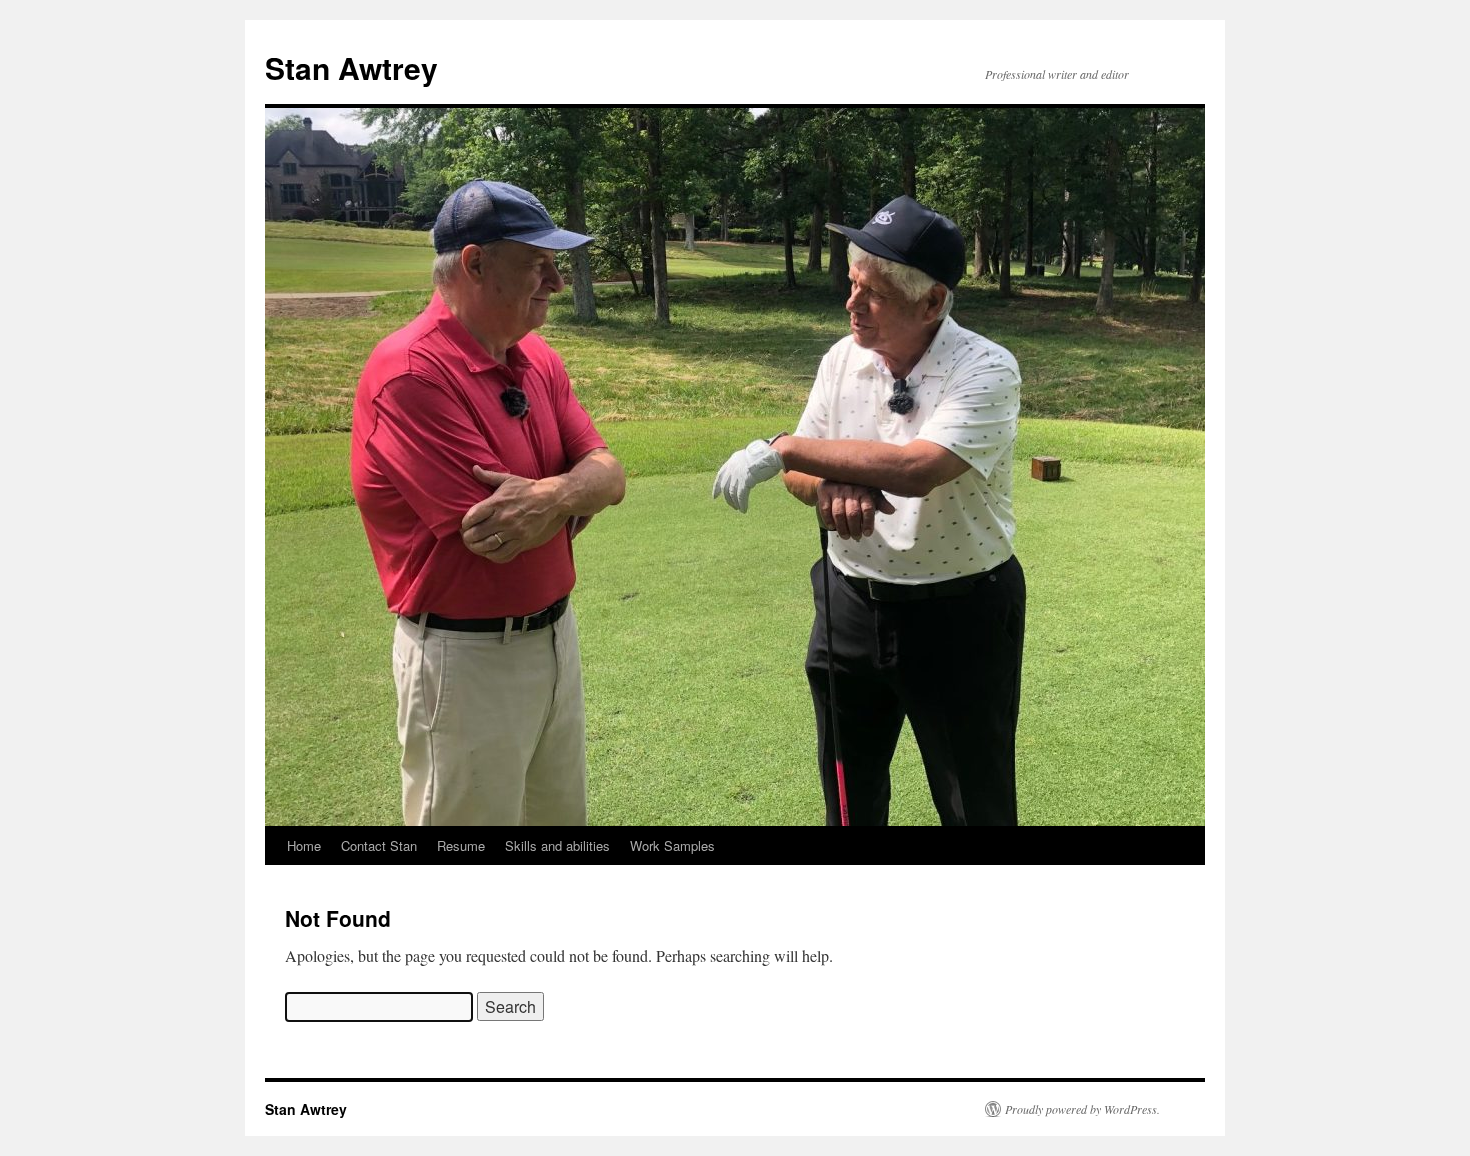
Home (304, 845)
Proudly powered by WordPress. (1082, 1109)
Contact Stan (379, 845)
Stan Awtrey (351, 67)
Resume (461, 845)
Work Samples (672, 845)
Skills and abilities (557, 845)
